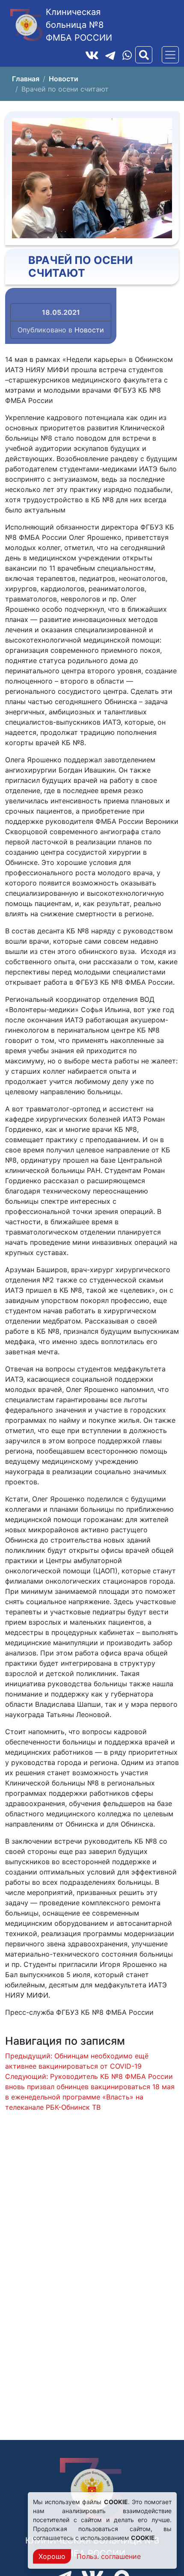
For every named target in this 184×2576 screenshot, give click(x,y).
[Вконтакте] (92, 55)
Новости (89, 330)
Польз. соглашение (109, 2556)
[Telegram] (110, 55)
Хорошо (52, 2556)
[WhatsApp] (127, 55)
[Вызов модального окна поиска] (144, 55)
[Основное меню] (170, 55)
